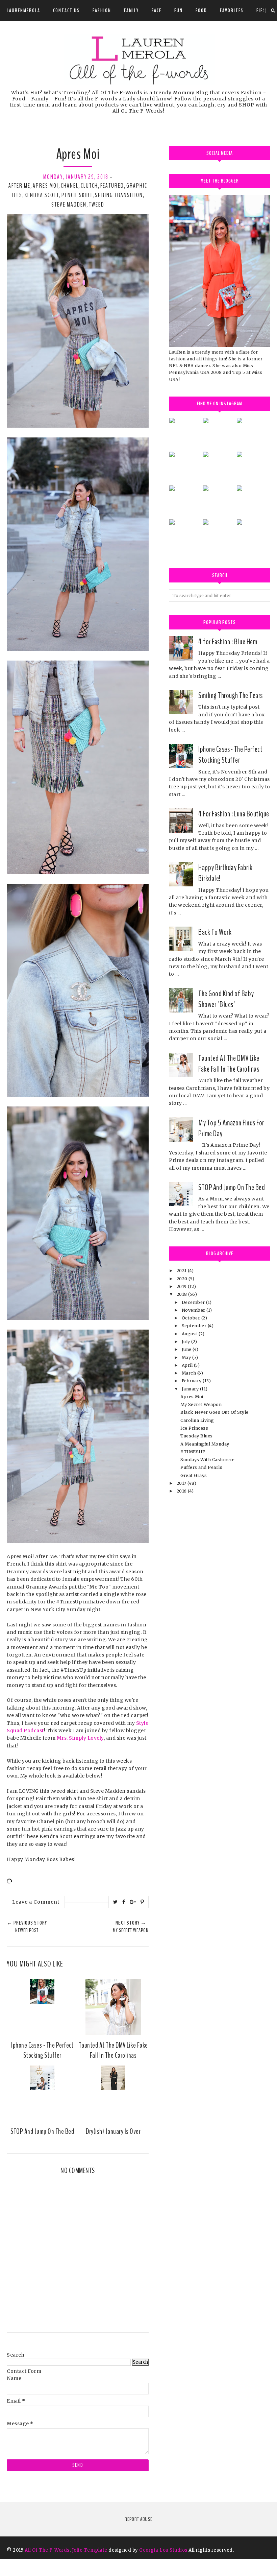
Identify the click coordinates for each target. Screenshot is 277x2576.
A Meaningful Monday (205, 1444)
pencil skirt (77, 195)
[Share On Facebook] (124, 1902)
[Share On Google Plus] (133, 1902)
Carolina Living (197, 1420)
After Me (19, 186)
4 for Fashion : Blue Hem (228, 642)
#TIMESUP (193, 1452)
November (194, 1310)
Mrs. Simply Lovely (80, 1738)
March (190, 1373)
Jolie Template (90, 2550)
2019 (182, 1286)
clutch (89, 186)
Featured (112, 186)
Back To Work (215, 932)
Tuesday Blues (197, 1436)
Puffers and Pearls (201, 1467)
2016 (182, 1491)
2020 (183, 1279)
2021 (182, 1271)
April (188, 1365)
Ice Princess (194, 1428)
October (192, 1318)
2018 (183, 1294)
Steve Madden (69, 205)
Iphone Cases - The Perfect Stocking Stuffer (230, 755)
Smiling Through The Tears (231, 695)
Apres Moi (46, 186)
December (194, 1302)
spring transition (119, 195)
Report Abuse (138, 2519)
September (195, 1326)
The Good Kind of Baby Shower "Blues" (226, 999)
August (190, 1334)
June (187, 1349)
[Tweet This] (116, 1902)
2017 (182, 1483)
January (191, 1389)
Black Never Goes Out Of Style (215, 1412)
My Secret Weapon (201, 1404)
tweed (97, 205)
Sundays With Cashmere (208, 1460)
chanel (70, 186)
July (187, 1342)
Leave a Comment (36, 1902)
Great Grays (194, 1475)
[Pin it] (142, 1902)
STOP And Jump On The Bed (232, 1187)
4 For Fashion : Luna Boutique (234, 814)
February (192, 1381)
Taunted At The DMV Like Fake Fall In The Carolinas (229, 1064)
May (187, 1357)
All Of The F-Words (47, 2550)
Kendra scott (42, 195)
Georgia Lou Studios (163, 2550)
